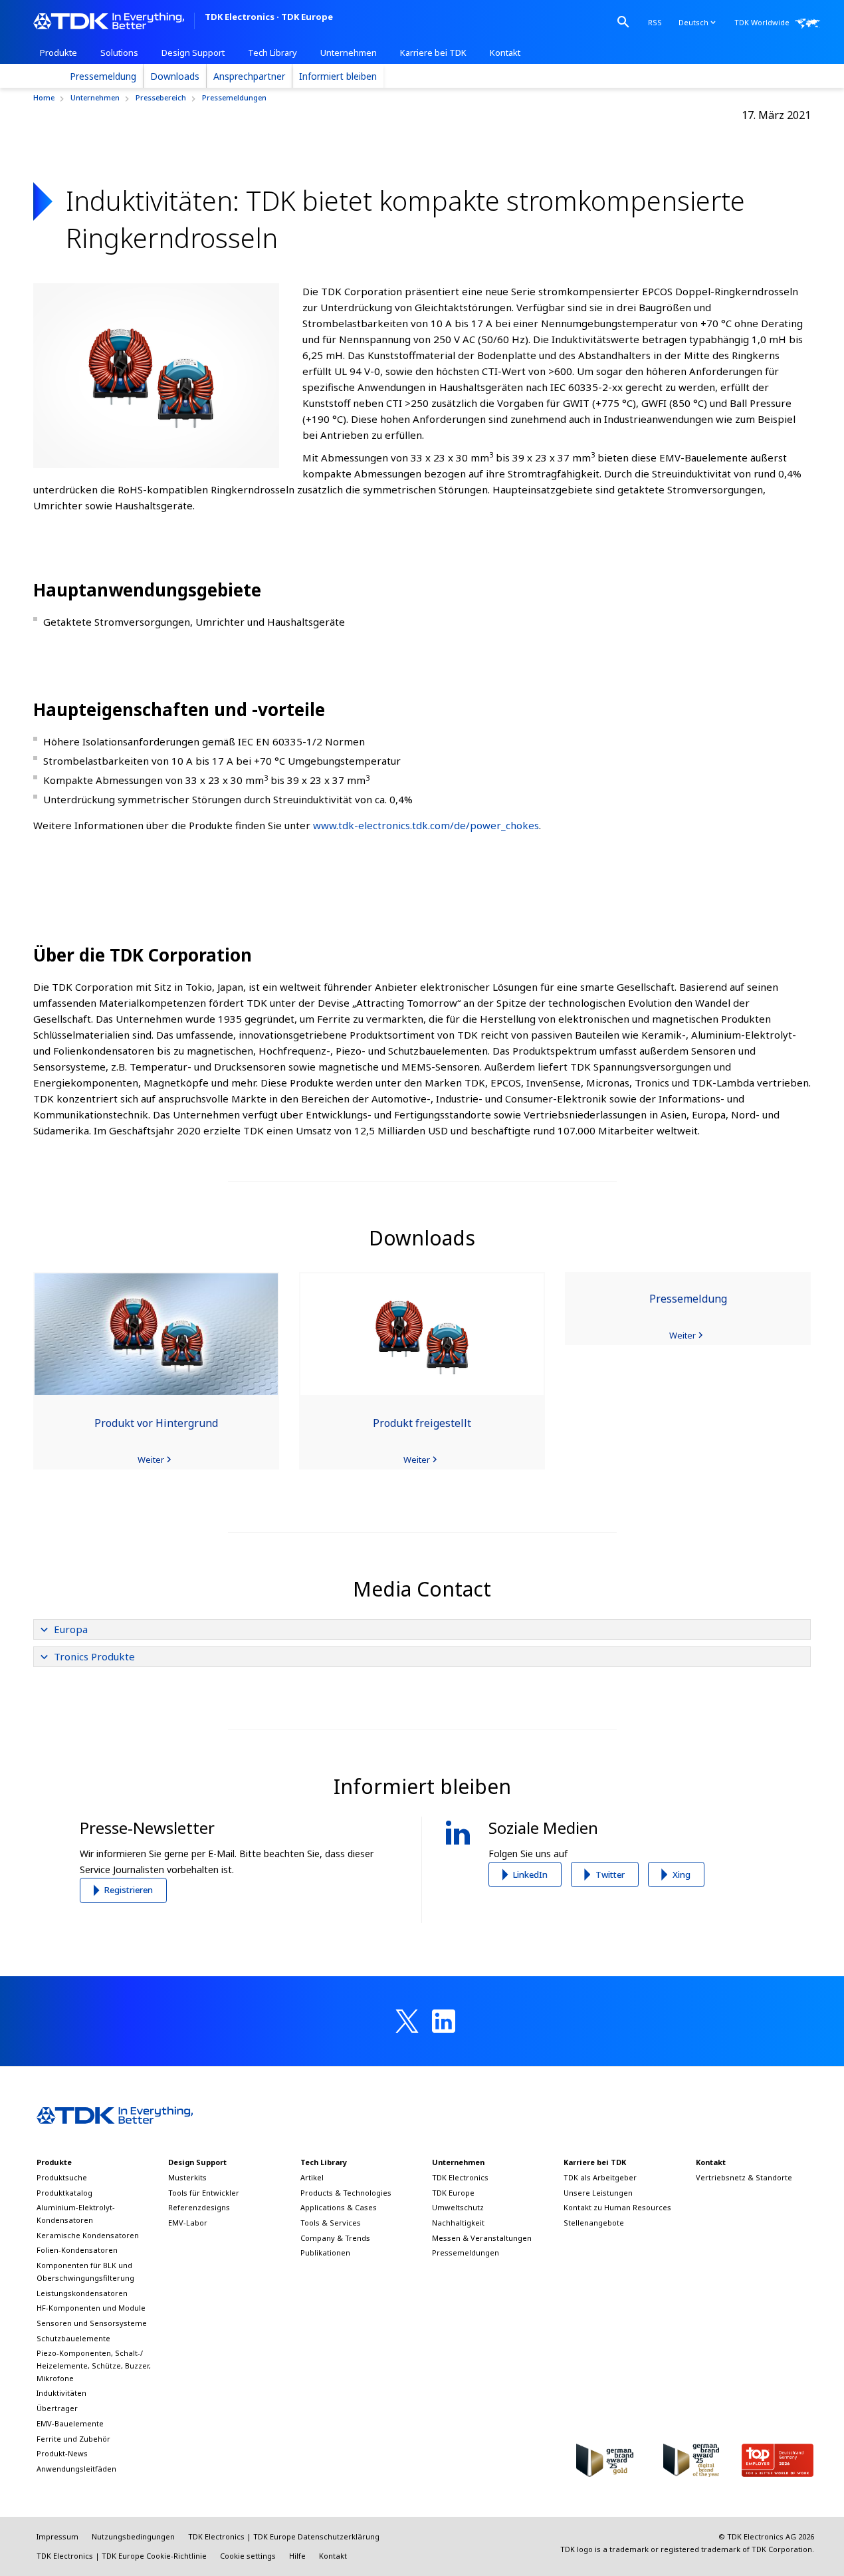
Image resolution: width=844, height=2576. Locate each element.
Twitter (610, 1874)
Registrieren (129, 1890)
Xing (682, 1874)
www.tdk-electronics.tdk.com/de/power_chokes (426, 825)
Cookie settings (248, 2556)
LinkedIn (530, 1874)
